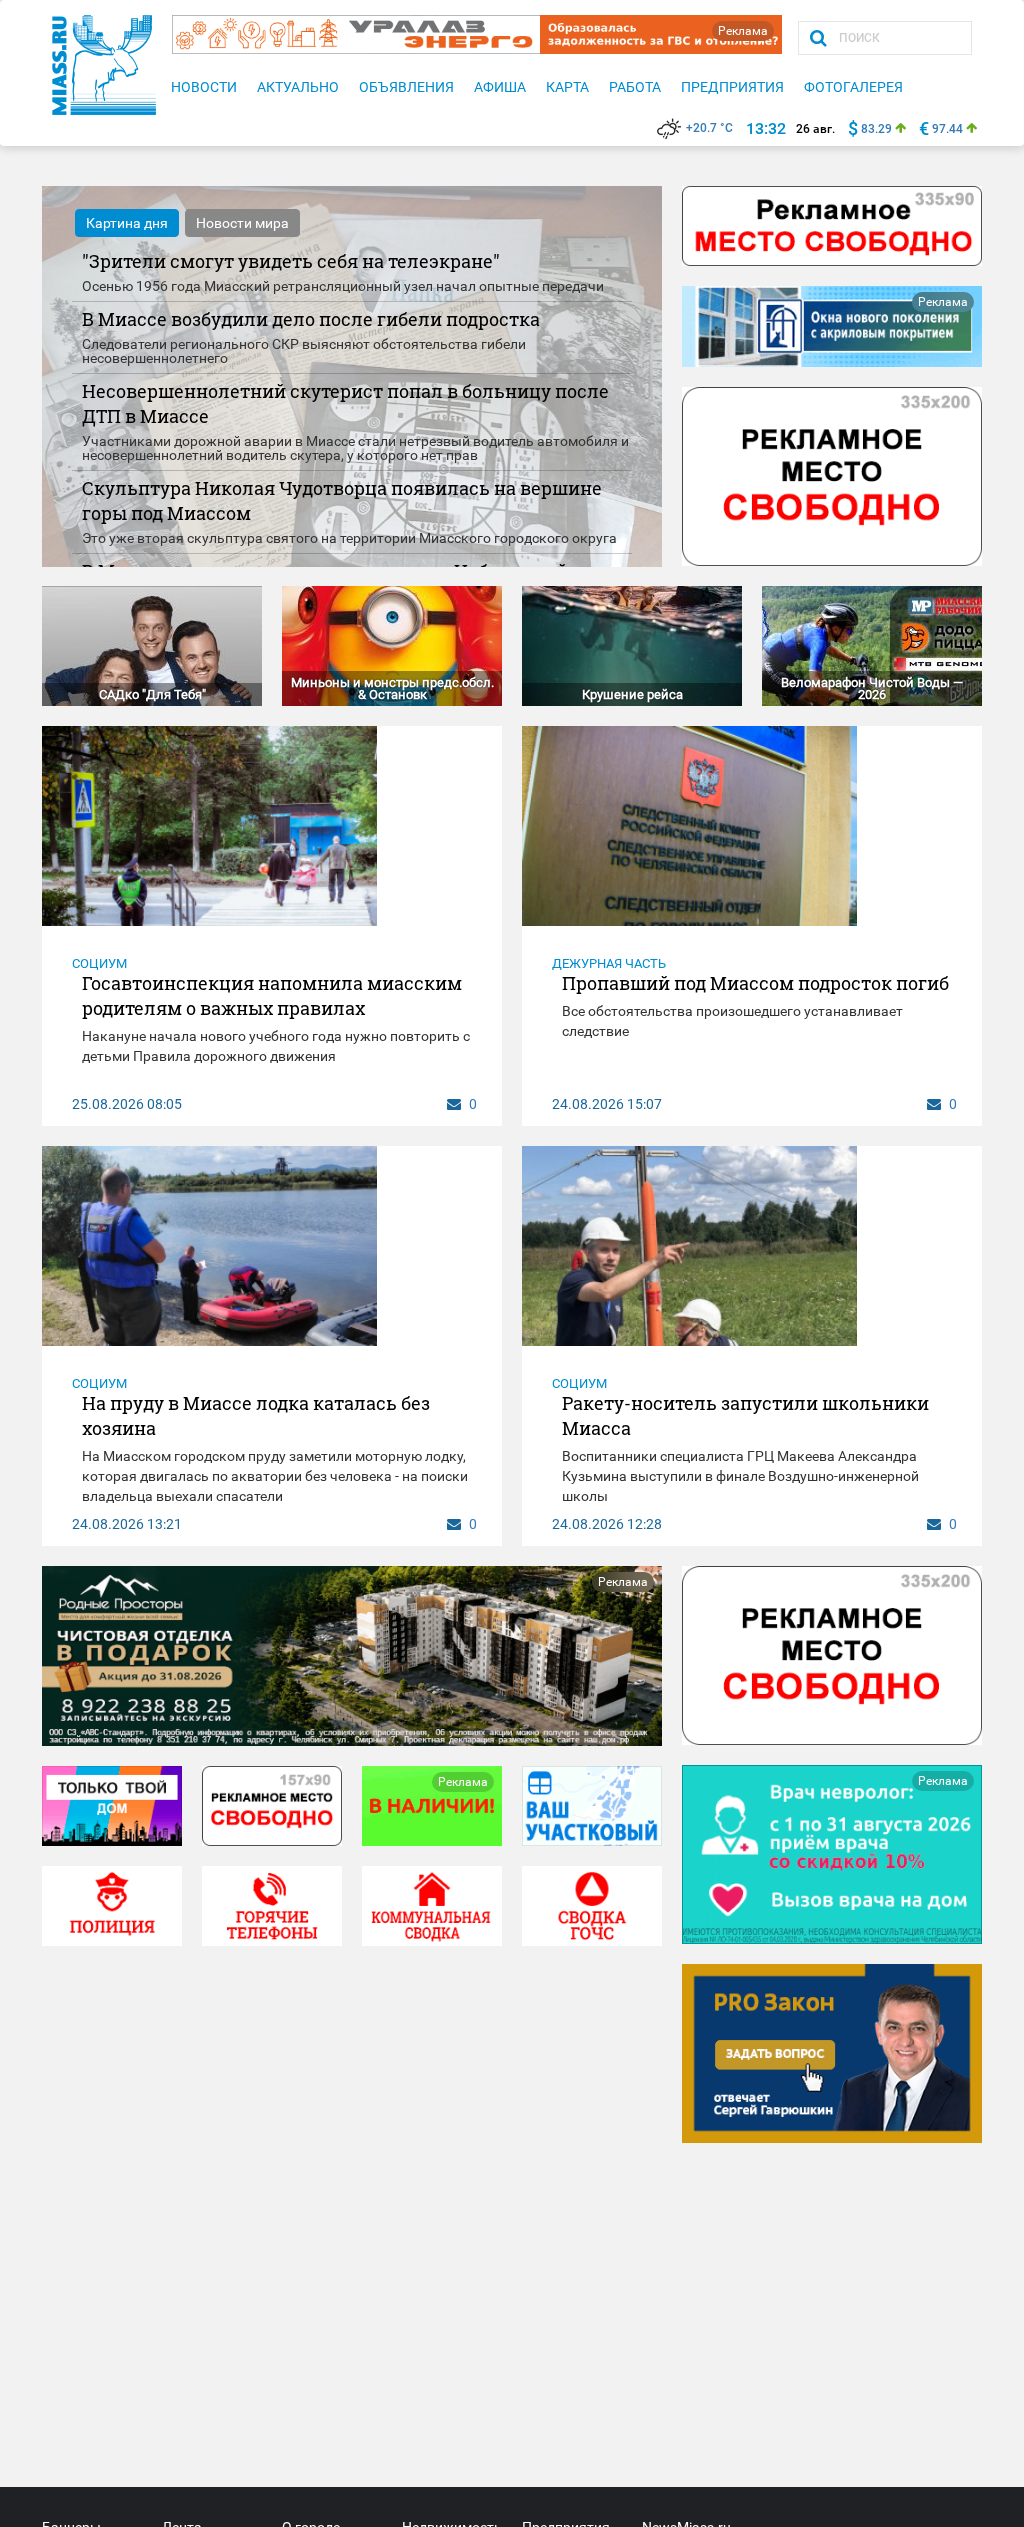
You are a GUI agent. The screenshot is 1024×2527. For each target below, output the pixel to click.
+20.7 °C (709, 128)
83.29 (876, 129)
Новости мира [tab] (242, 223)
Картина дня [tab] (127, 223)
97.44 (947, 129)
